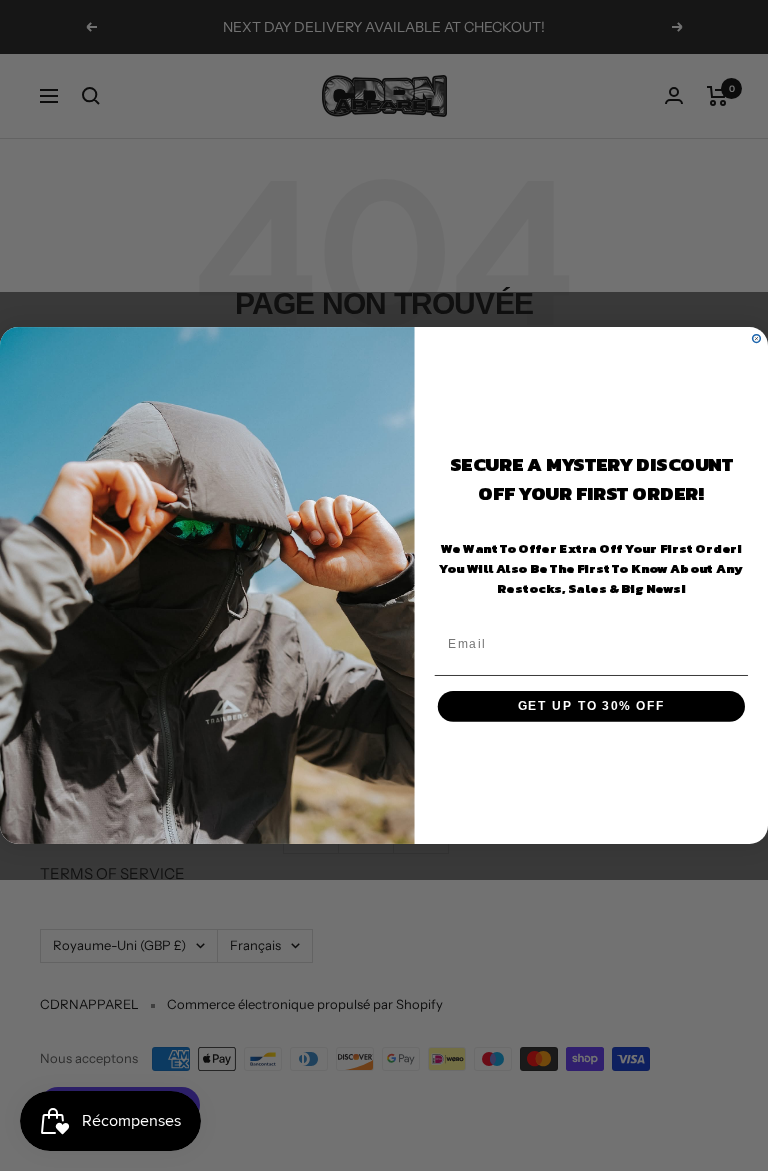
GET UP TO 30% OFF (591, 706)
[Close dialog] (757, 339)
